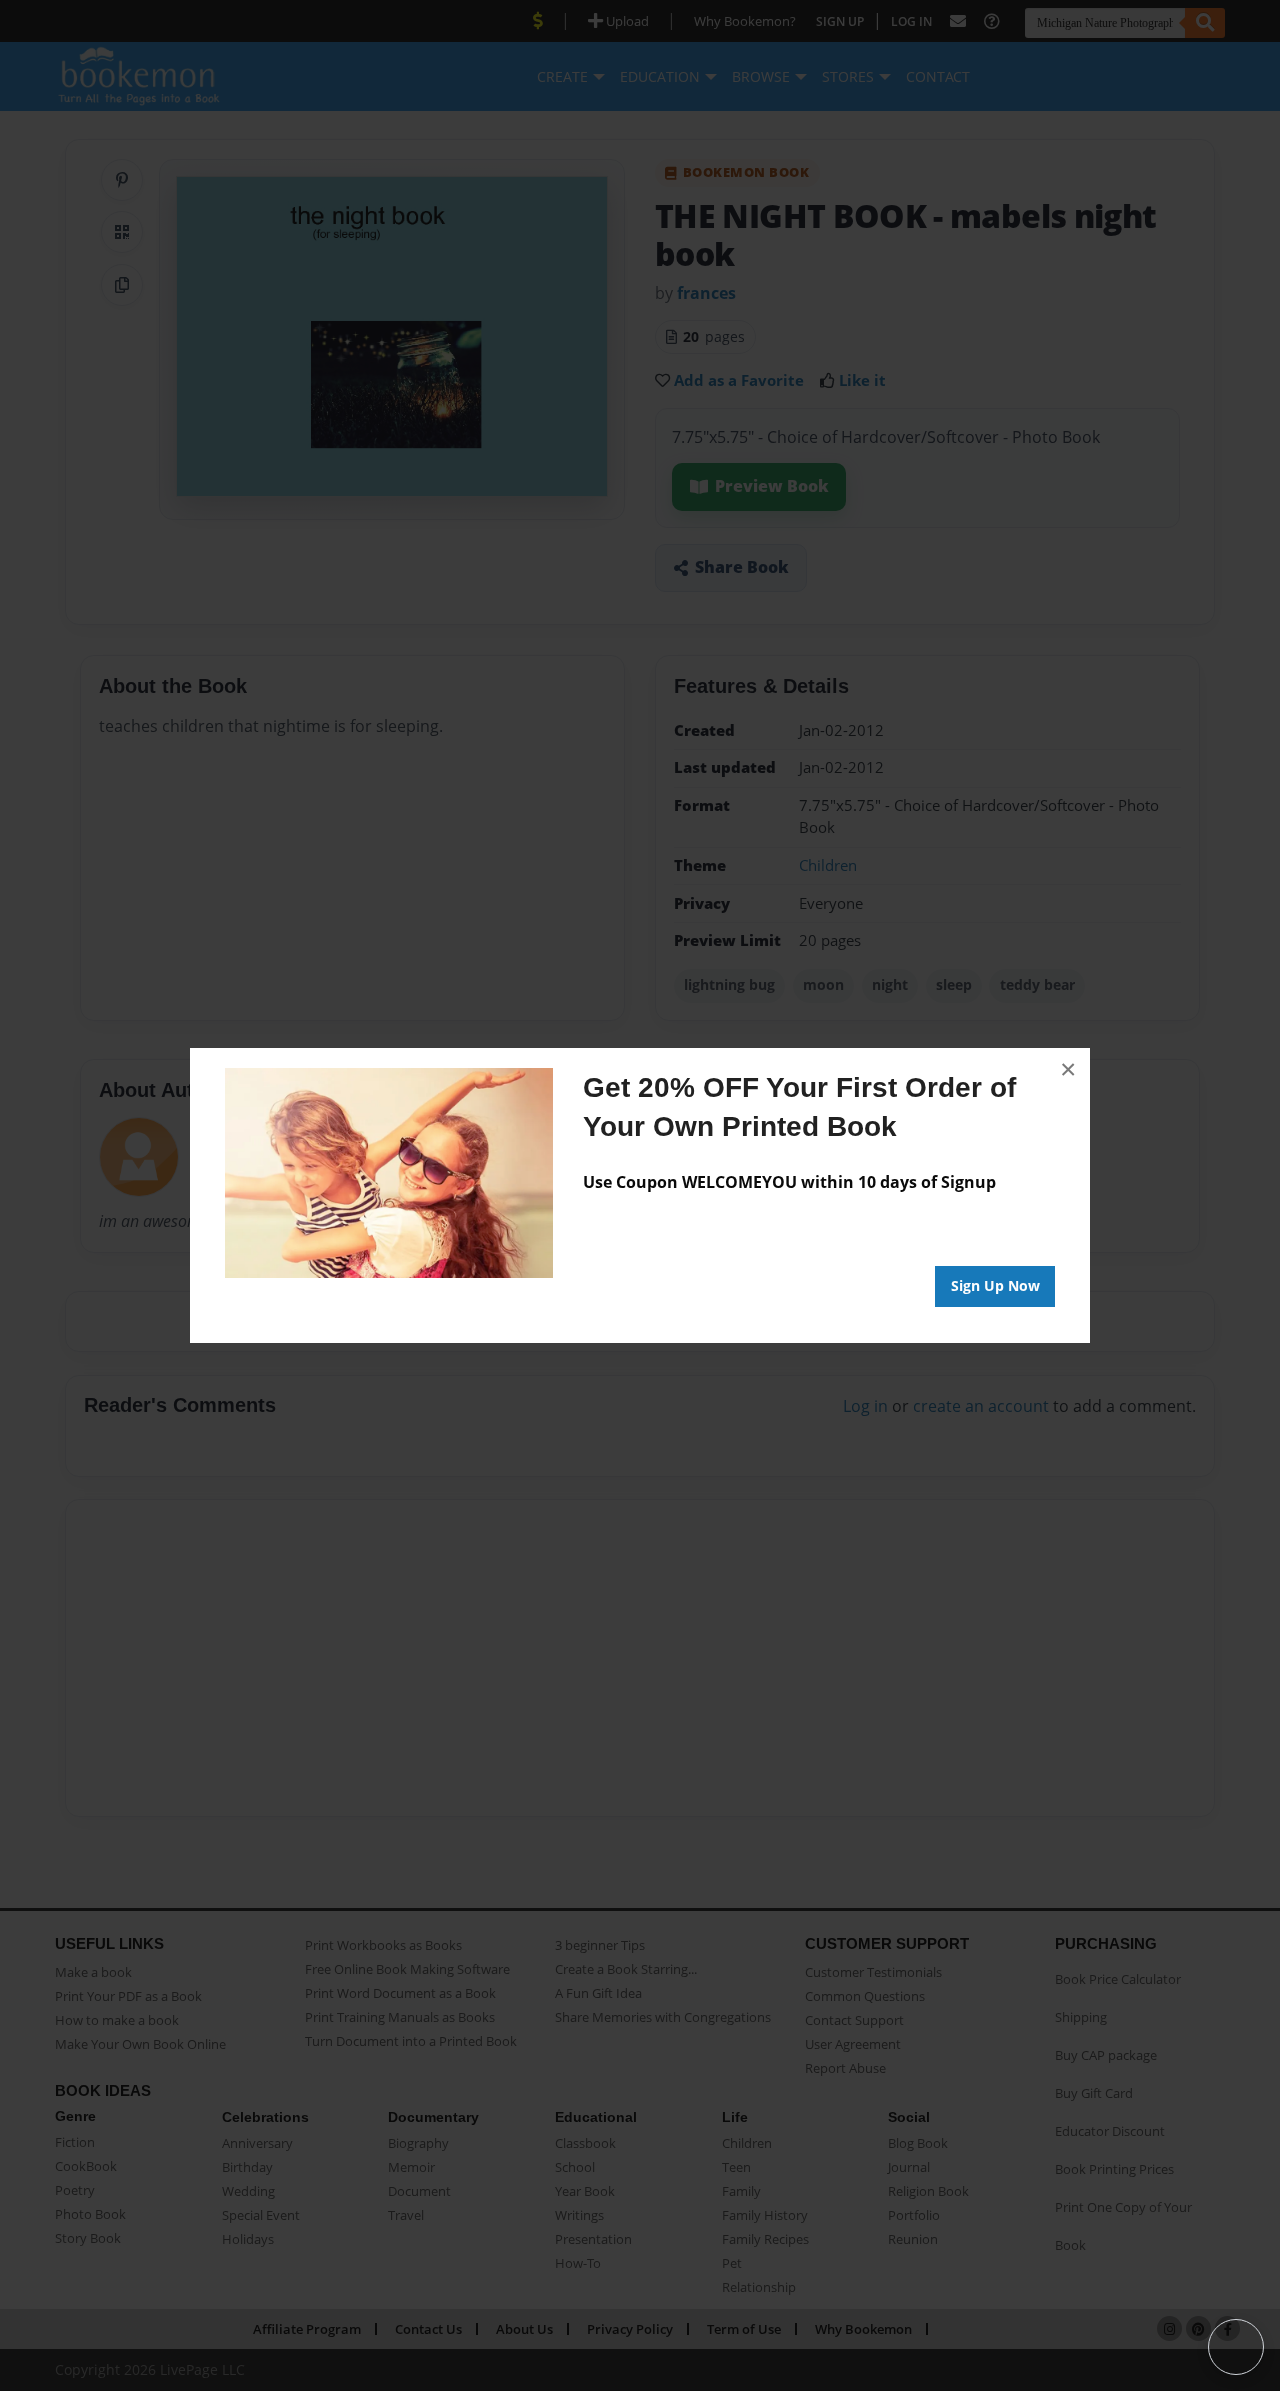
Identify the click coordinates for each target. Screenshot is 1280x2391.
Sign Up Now (995, 1285)
